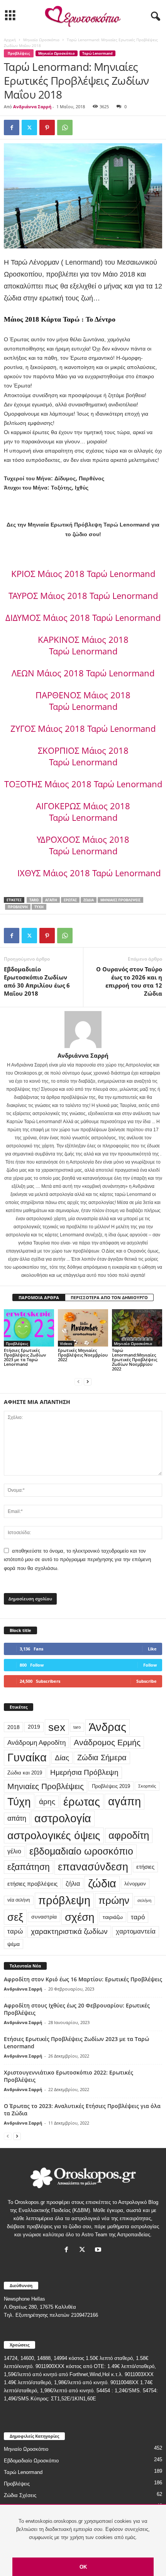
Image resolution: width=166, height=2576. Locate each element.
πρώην (114, 1900)
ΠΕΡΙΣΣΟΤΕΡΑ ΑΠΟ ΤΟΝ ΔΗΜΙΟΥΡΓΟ (109, 1297)
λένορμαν (135, 1884)
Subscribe (147, 1681)
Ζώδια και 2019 (25, 1773)
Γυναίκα (27, 1758)
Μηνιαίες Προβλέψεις (120, 900)
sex (57, 1727)
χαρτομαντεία (136, 1931)
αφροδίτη (129, 1835)
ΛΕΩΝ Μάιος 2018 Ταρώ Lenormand (83, 673)
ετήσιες (145, 1867)
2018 (14, 1727)
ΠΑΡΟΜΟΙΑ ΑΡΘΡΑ (39, 1297)
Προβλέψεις (19, 53)
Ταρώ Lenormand (97, 53)
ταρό (138, 1917)
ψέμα (14, 1944)
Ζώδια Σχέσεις (20, 2495)
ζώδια (89, 900)
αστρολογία (63, 1818)
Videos (66, 1343)
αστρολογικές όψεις (54, 1835)
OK (83, 2567)
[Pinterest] (47, 127)
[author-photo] (83, 1030)
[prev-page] (78, 1382)
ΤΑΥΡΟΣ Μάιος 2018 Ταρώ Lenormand (83, 595)
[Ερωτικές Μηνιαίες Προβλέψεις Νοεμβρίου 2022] (83, 1328)
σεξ (15, 1917)
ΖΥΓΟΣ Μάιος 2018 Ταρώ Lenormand (83, 728)
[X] (29, 127)
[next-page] (88, 1382)
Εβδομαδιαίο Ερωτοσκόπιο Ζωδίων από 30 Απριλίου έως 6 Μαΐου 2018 (37, 981)
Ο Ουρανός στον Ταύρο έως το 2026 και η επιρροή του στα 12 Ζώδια (129, 981)
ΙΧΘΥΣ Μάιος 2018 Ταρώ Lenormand (89, 873)
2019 (34, 1727)
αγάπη (51, 900)
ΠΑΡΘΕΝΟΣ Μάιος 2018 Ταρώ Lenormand (83, 701)
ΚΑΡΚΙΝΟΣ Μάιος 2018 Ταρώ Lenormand (83, 645)
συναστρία (44, 1917)
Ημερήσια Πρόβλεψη (84, 1772)
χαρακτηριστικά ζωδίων (69, 1931)
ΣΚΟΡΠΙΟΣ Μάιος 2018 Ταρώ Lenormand (83, 756)
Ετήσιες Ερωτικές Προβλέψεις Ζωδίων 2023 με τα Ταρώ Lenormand (25, 1357)
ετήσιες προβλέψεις (32, 1884)
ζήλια (73, 1883)
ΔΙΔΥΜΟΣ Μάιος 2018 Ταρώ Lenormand (83, 617)
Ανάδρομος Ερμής (107, 1742)
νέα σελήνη (19, 1900)
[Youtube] (99, 2250)
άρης (47, 1802)
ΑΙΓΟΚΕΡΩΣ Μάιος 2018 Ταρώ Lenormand (83, 812)
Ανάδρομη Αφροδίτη (36, 1742)
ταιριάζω (113, 1917)
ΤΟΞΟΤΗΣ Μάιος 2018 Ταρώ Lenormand (83, 784)
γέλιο (14, 1851)
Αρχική (10, 40)
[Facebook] (12, 127)
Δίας (62, 1758)
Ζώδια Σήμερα (102, 1758)
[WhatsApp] (65, 127)
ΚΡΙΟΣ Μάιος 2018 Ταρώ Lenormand (83, 574)
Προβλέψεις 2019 (111, 1786)
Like (152, 1649)
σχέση (80, 1917)
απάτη (17, 1818)
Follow (150, 1665)
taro (34, 900)
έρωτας (70, 900)
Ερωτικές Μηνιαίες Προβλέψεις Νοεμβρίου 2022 (83, 1355)
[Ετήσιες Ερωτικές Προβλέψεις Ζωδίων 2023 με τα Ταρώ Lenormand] (29, 1328)
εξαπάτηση (29, 1867)
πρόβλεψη (18, 907)
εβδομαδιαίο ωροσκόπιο (81, 1851)
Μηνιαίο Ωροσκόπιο (41, 40)
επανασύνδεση (93, 1867)
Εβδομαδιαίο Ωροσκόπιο (31, 2461)
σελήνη (144, 1900)
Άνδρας (108, 1727)
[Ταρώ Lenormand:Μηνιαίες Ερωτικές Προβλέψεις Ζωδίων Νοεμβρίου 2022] (137, 1328)
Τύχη (39, 907)
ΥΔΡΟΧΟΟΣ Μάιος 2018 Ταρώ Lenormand (83, 845)
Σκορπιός (147, 1786)
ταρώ (15, 1931)
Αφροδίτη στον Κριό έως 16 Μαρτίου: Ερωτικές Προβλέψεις (83, 1979)
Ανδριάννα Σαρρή (32, 106)
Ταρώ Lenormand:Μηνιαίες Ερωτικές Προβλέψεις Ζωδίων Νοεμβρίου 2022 (135, 1359)
